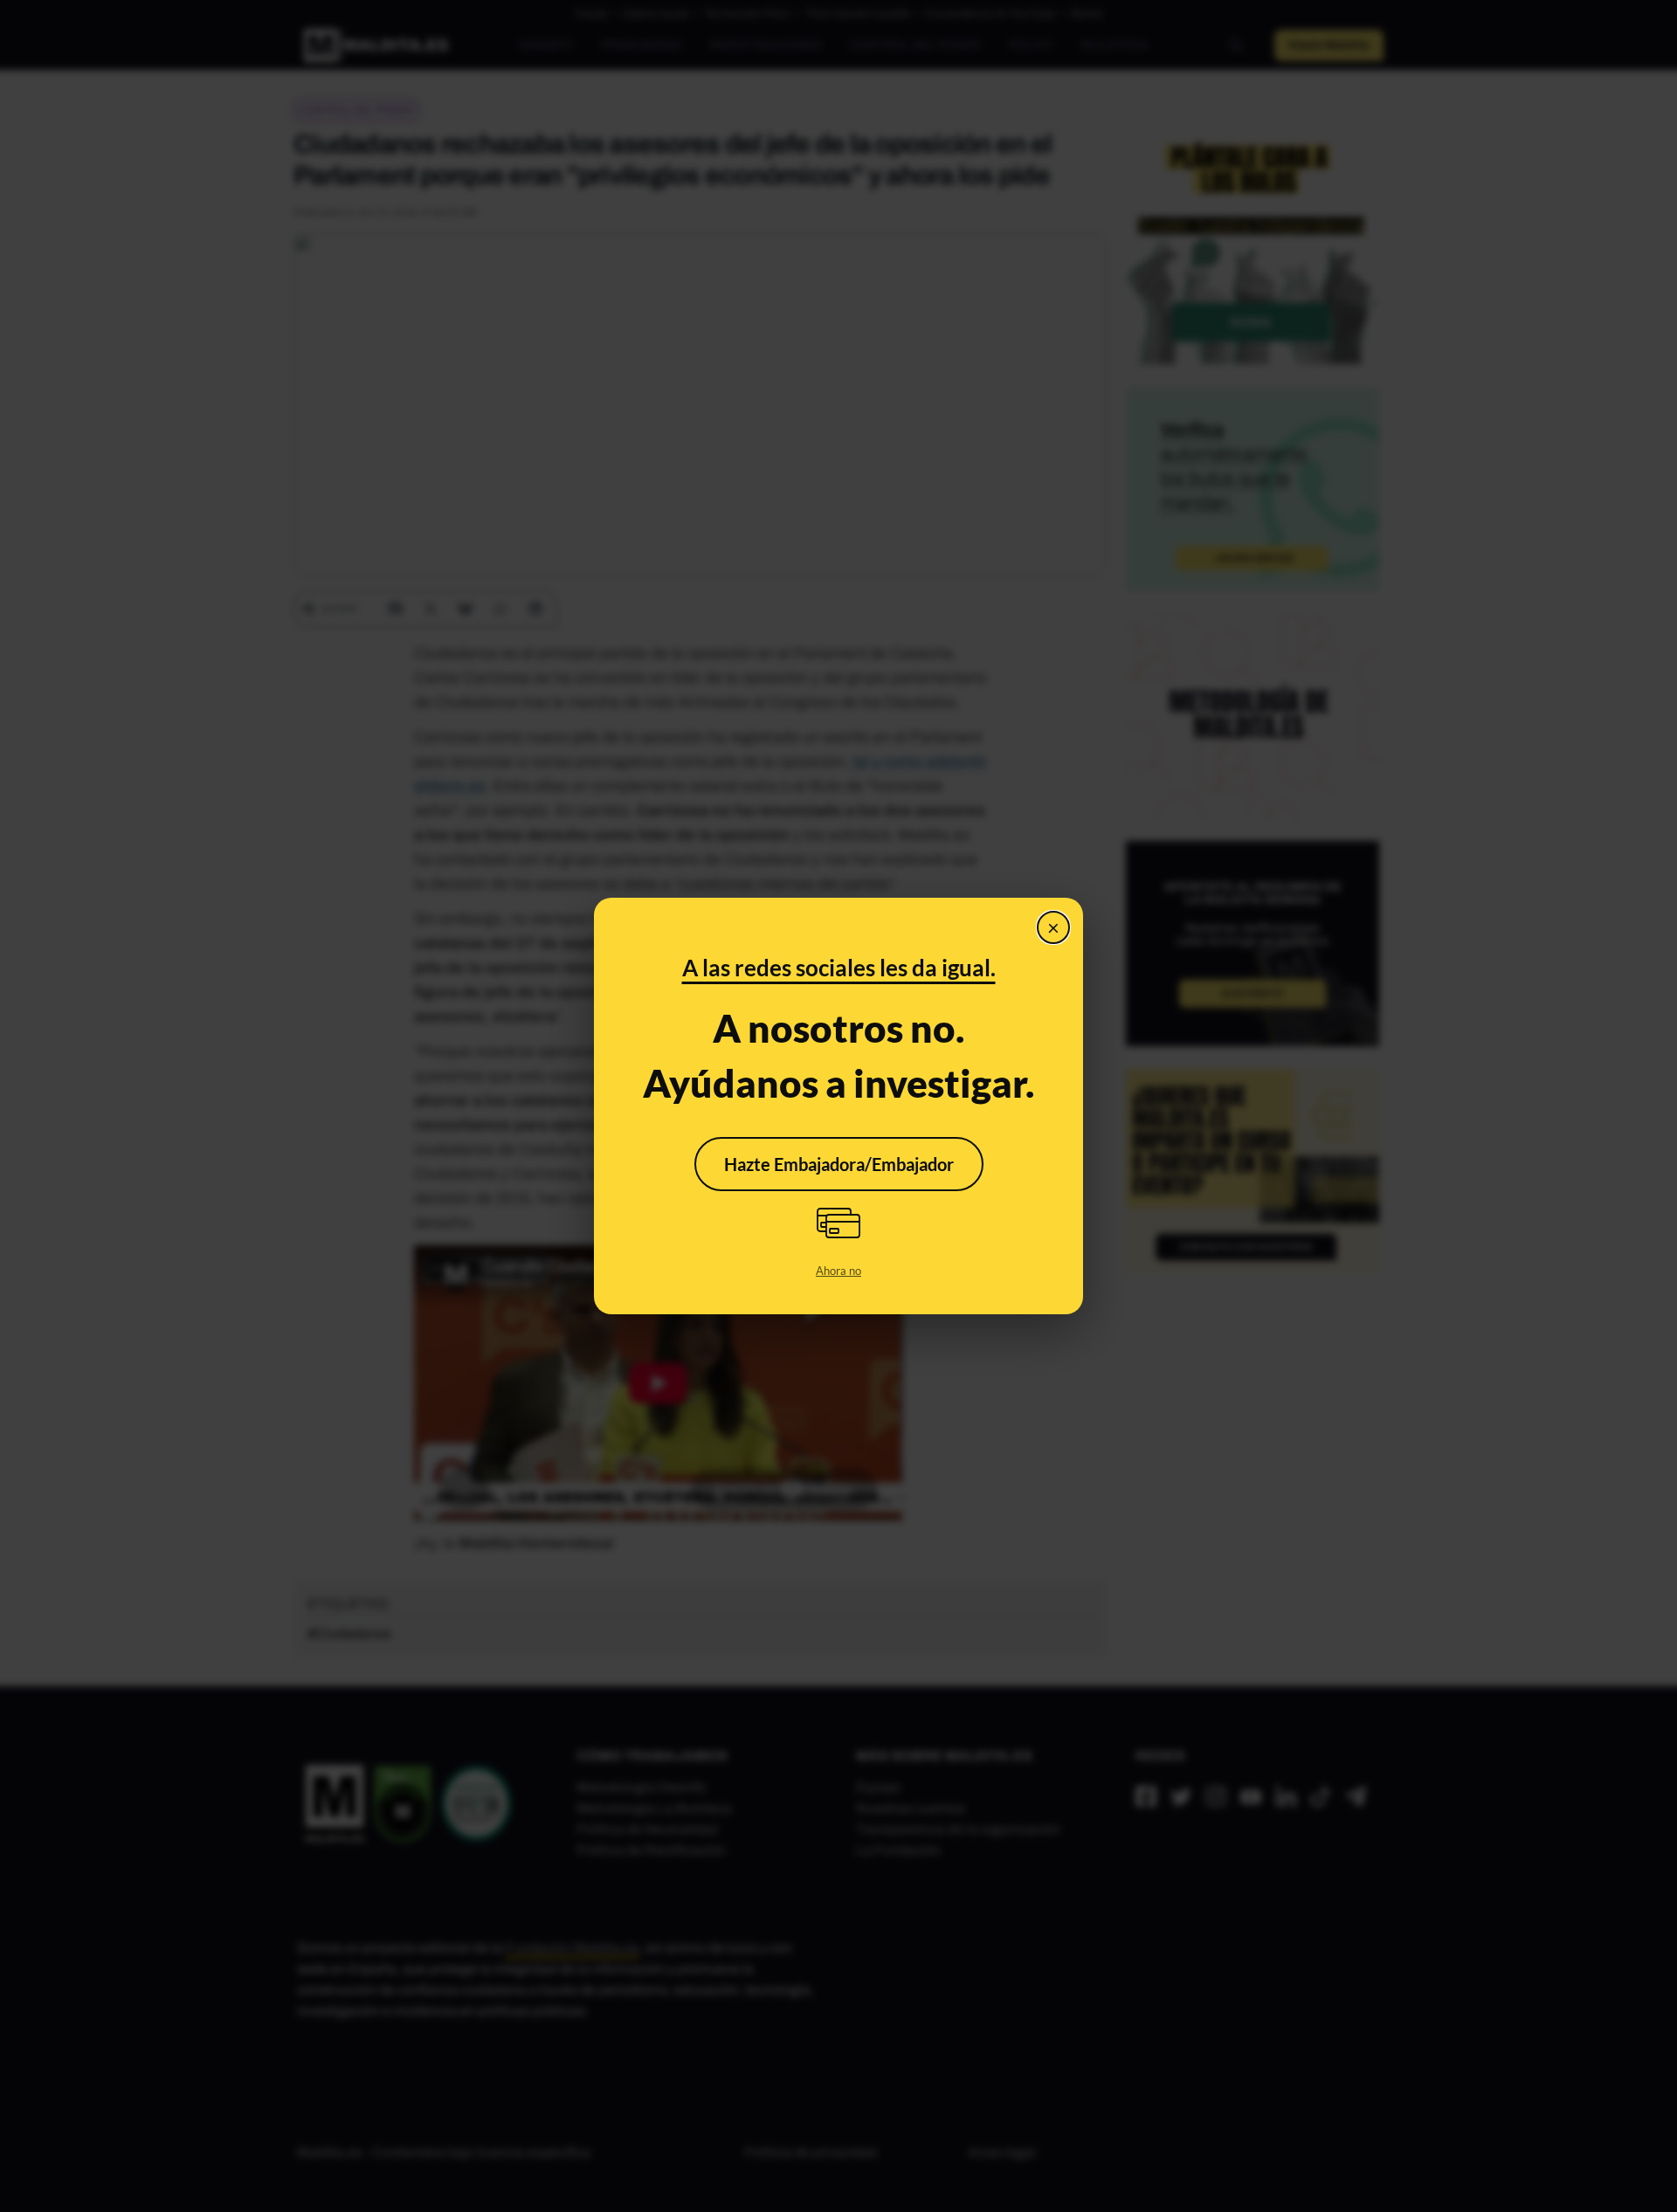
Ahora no (838, 1271)
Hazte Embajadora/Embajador (839, 1164)
